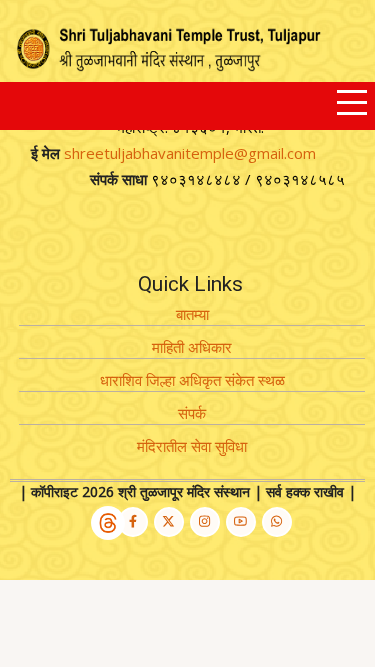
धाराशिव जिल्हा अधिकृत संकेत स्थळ (192, 380)
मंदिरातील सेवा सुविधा (192, 446)
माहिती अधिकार (192, 347)
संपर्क (192, 413)
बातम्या (192, 314)
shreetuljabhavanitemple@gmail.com (190, 153)
